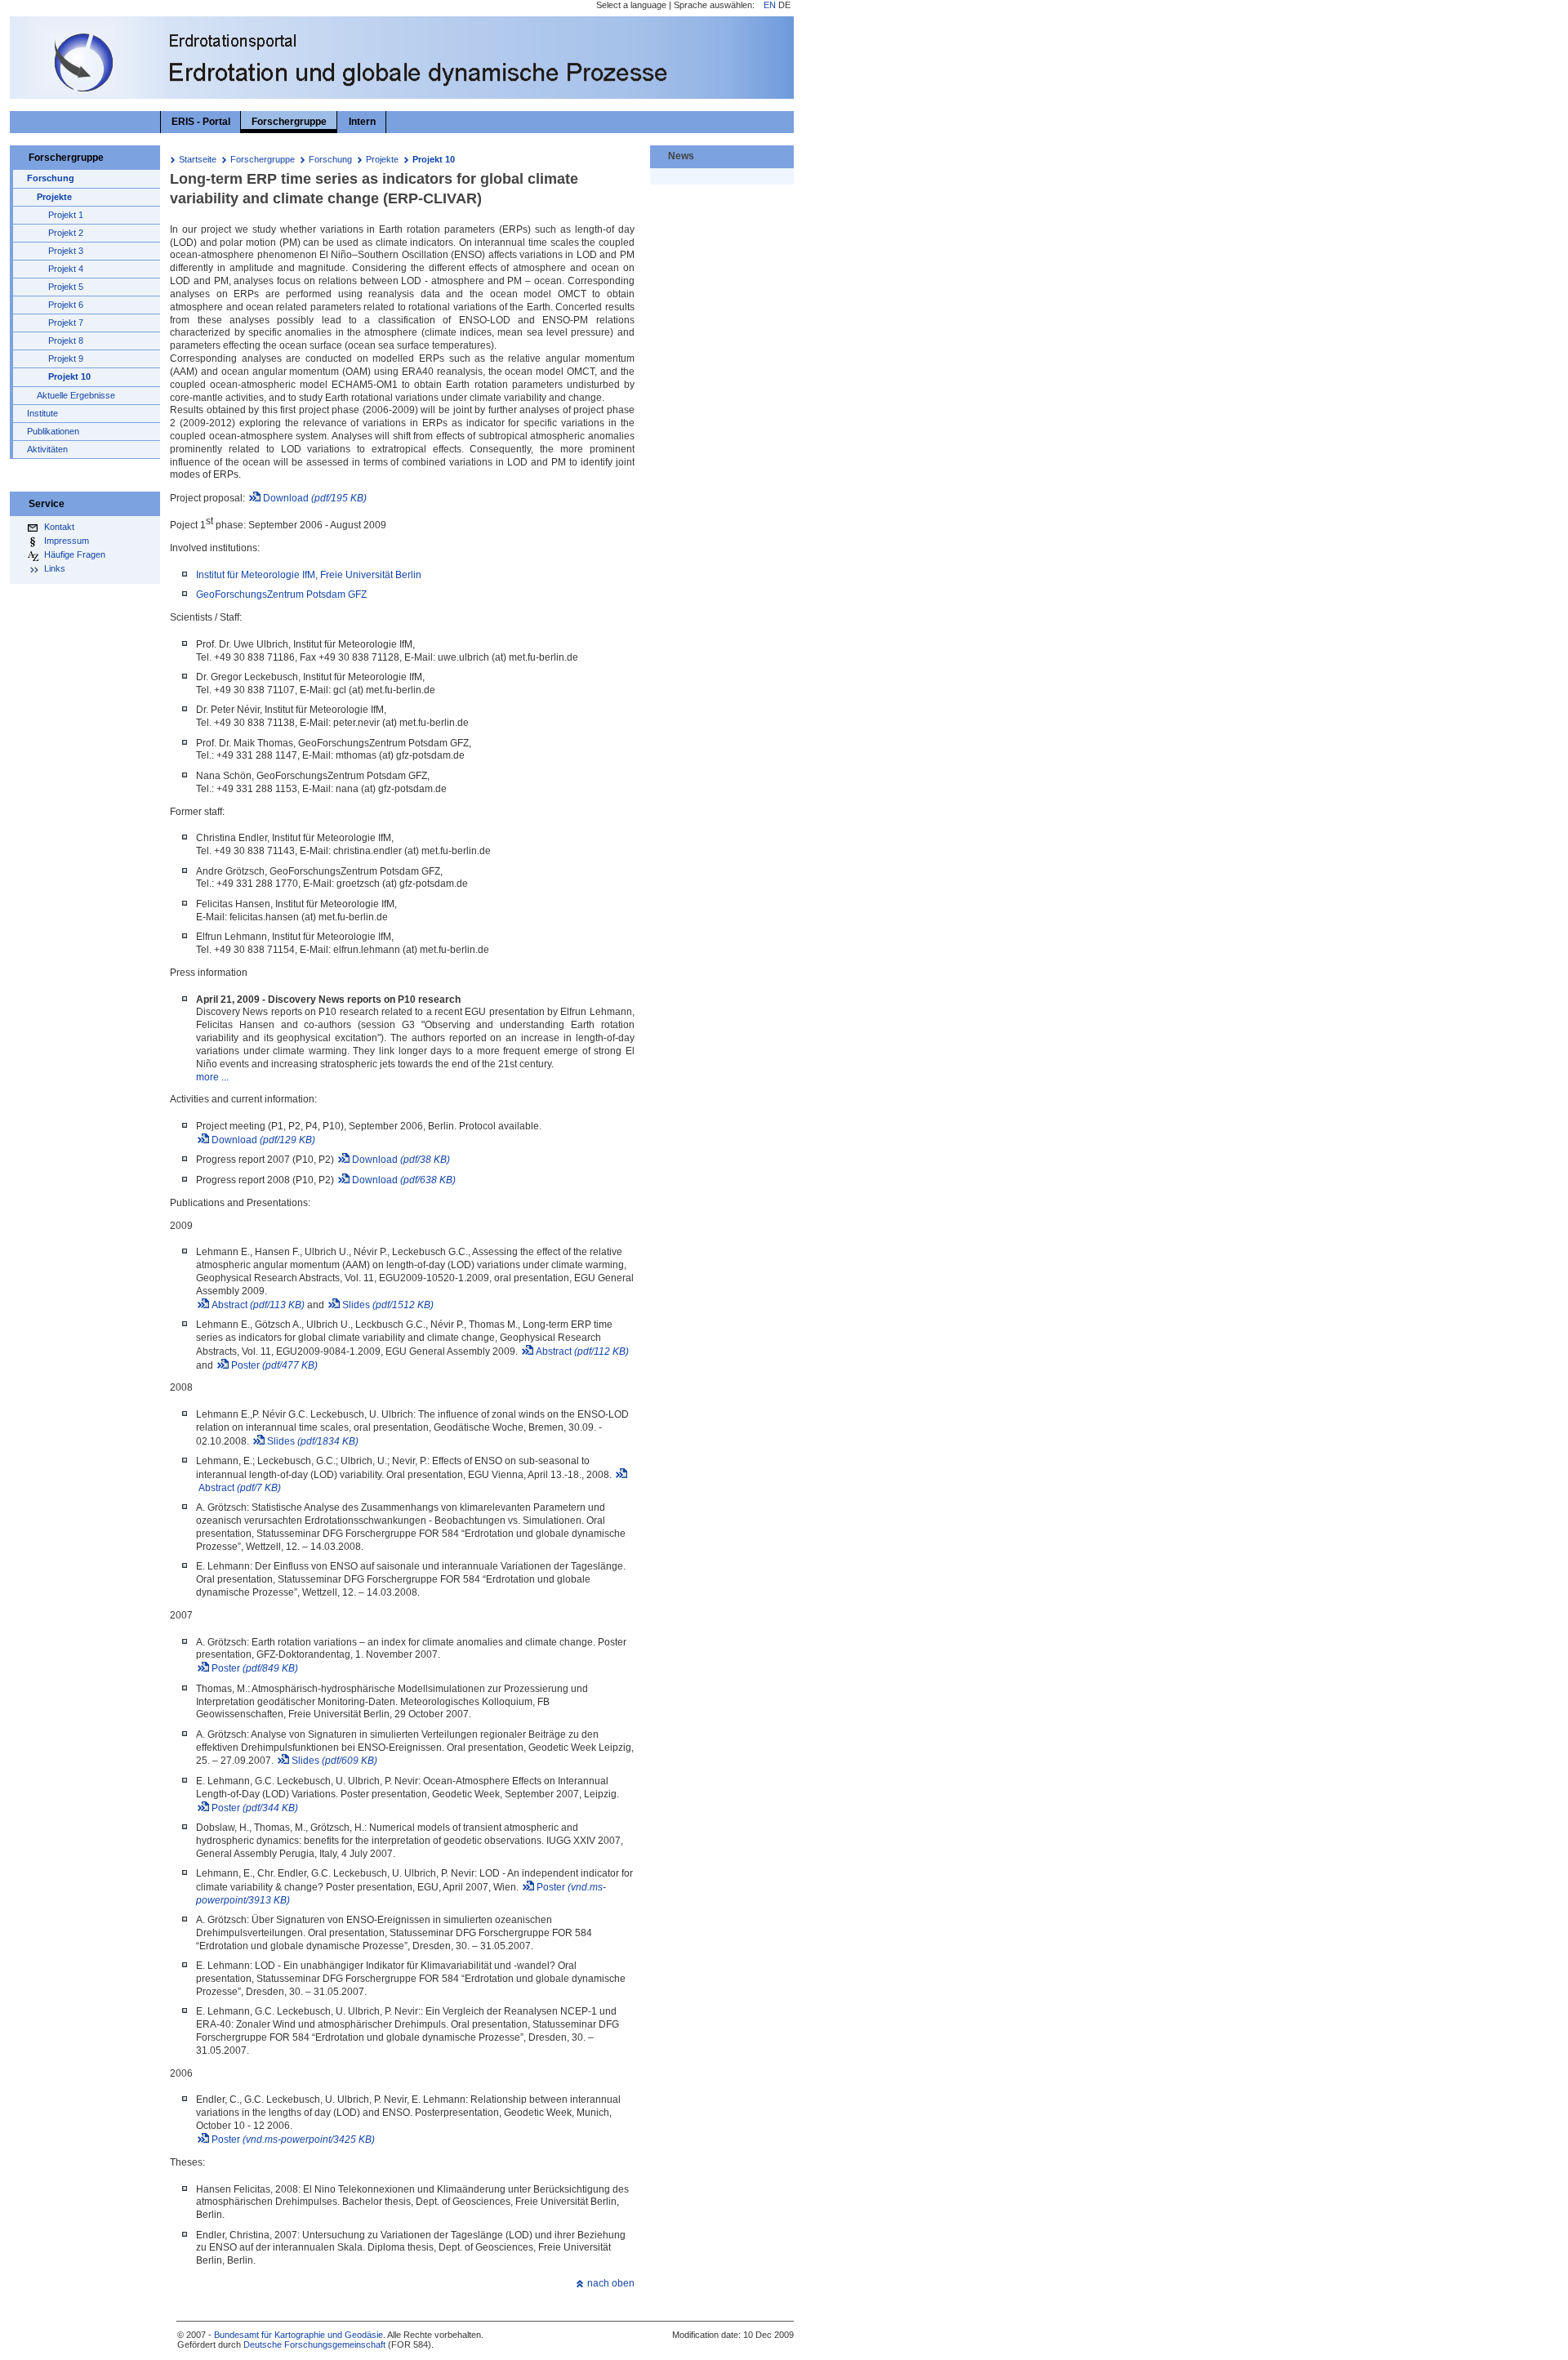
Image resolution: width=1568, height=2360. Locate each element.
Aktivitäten (47, 449)
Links (55, 568)
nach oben (611, 2283)
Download (315, 498)
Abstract (258, 1305)
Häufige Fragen (75, 554)
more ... (212, 1077)
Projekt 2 (66, 233)
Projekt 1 (66, 215)
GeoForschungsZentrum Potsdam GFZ (281, 594)
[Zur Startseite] (89, 94)
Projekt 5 (66, 287)
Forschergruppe (263, 159)
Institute (42, 413)
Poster (274, 1365)
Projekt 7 (66, 323)
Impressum (67, 541)
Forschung (330, 159)
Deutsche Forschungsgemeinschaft (314, 2344)
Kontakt (59, 527)
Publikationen (53, 431)
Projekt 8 (66, 341)
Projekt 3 (66, 251)
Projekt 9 (66, 358)
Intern (362, 122)
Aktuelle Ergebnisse (76, 395)
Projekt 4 (66, 269)
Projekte (382, 159)
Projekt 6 (66, 305)
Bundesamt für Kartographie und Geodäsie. (300, 2335)
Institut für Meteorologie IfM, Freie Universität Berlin (309, 575)
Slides (388, 1305)
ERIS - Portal (201, 122)
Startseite (198, 159)
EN (770, 5)
